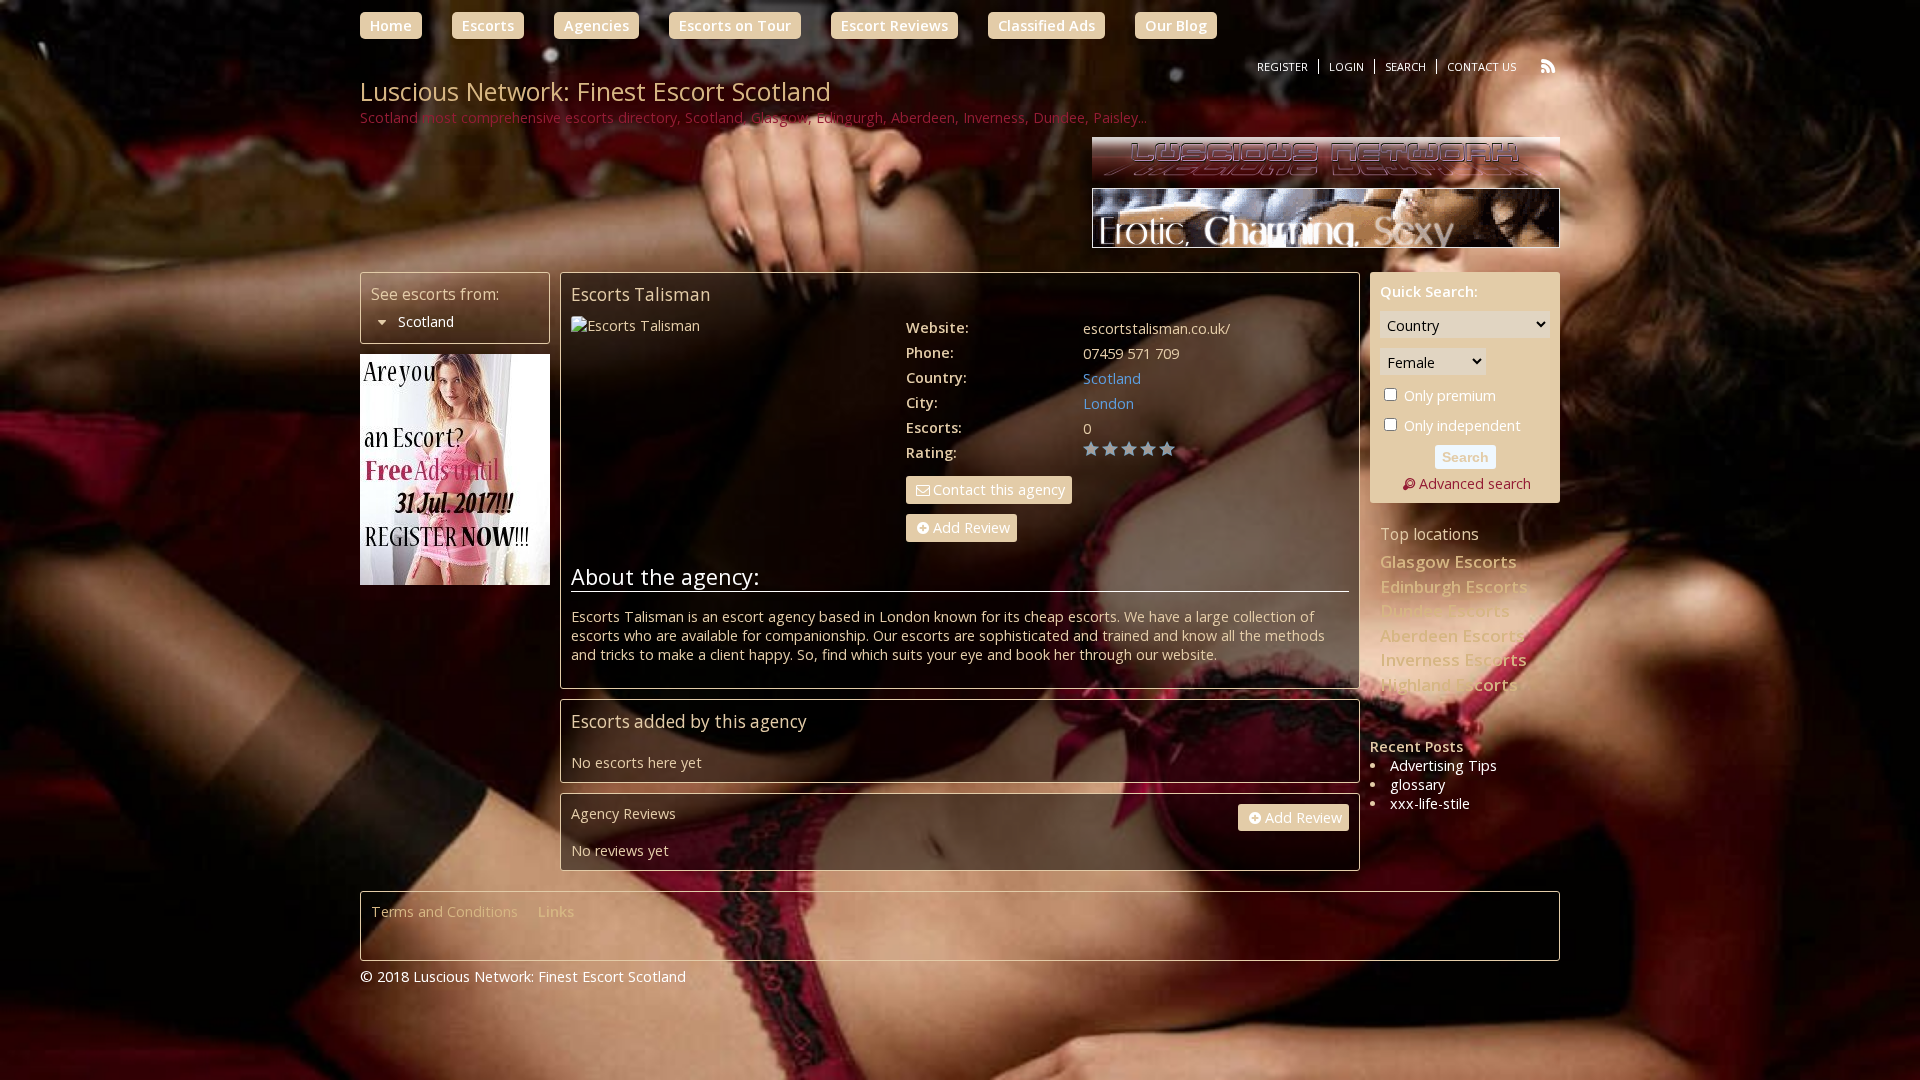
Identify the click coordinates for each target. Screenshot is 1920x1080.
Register (1282, 66)
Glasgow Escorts (1448, 561)
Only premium (1448, 395)
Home (391, 25)
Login (1346, 66)
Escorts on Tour (735, 25)
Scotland (1112, 378)
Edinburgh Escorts (1454, 586)
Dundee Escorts (1445, 610)
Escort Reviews (894, 25)
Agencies (596, 25)
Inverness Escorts (1453, 659)
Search (1405, 66)
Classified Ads (1046, 25)
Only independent (1460, 425)
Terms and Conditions (444, 911)
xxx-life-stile (1430, 803)
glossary (1417, 784)
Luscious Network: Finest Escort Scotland (595, 91)
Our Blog (1176, 25)
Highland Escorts (1449, 684)
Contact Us (1481, 66)
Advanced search (1475, 483)
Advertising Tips (1443, 765)
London (1108, 403)
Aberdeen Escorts (1452, 635)
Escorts (488, 25)
